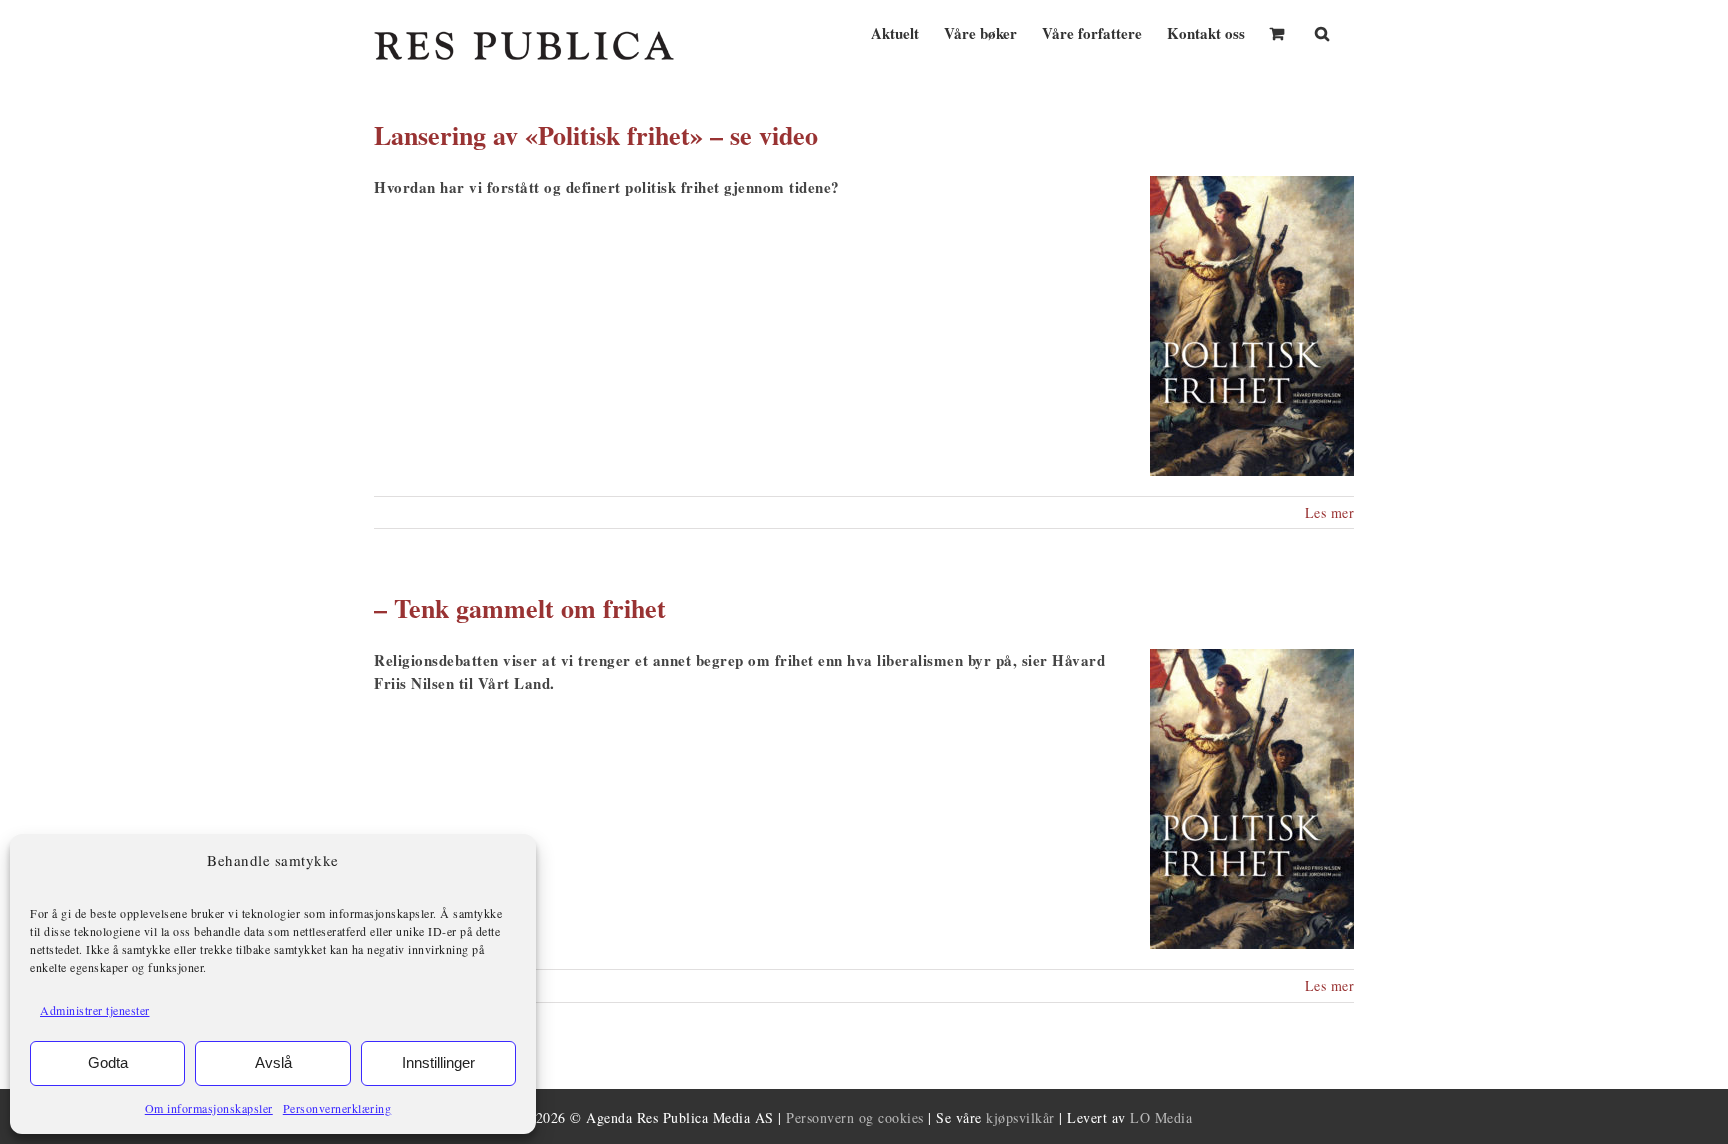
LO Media (1161, 1117)
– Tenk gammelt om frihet (520, 608)
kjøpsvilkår (1020, 1117)
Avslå (273, 1062)
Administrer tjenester (95, 1010)
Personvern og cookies (855, 1117)
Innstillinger (438, 1062)
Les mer (1330, 512)
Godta (108, 1062)
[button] (1322, 31)
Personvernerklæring (337, 1108)
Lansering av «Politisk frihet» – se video (596, 135)
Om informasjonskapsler (209, 1108)
